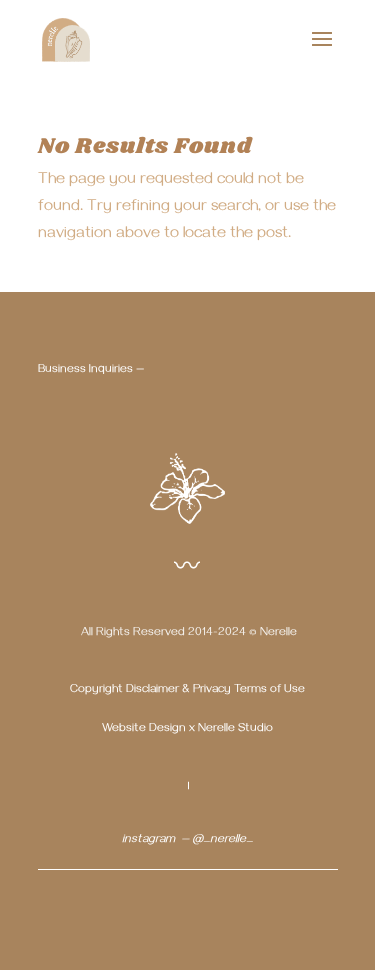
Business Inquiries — (91, 370)
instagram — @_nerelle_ (187, 840)
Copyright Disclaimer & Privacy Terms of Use (187, 690)
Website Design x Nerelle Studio (187, 729)
